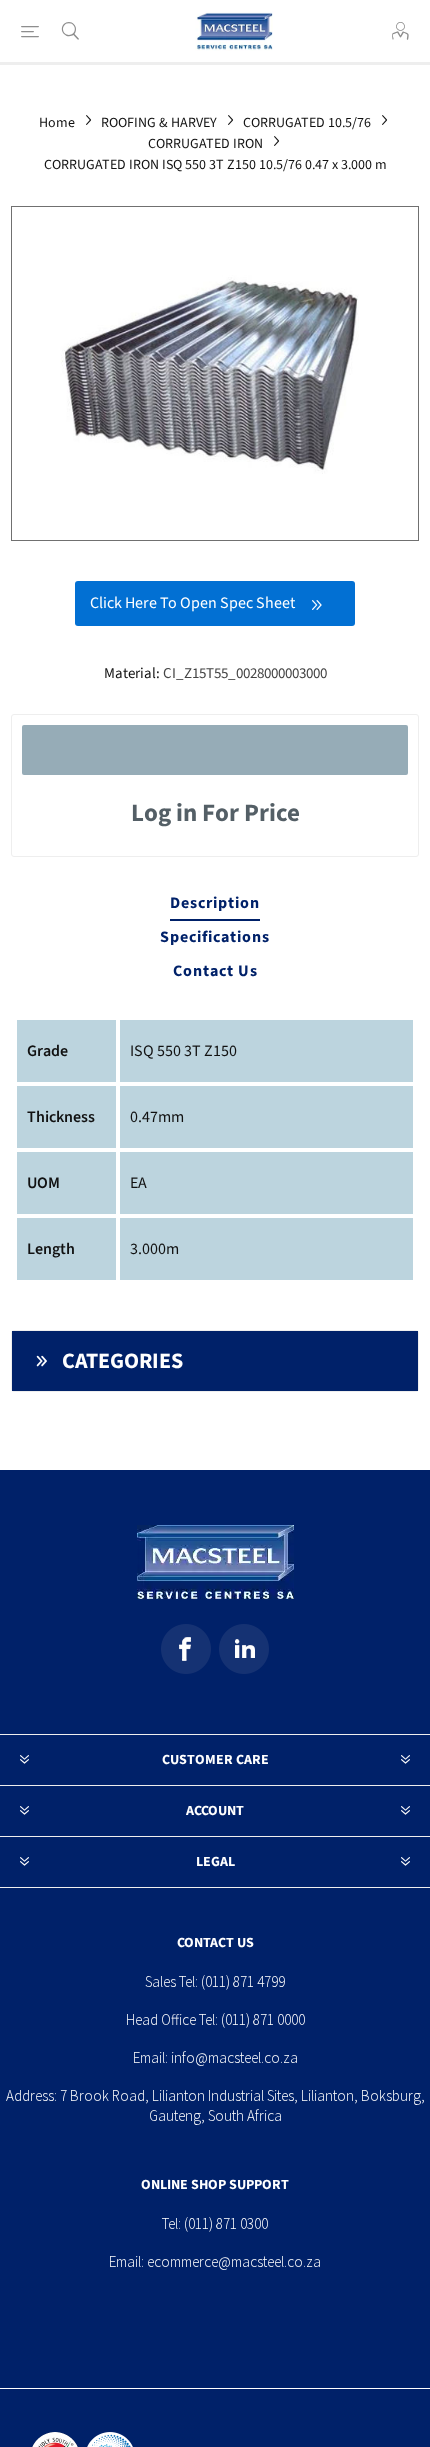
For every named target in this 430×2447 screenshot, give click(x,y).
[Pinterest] (244, 1649)
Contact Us (215, 971)
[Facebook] (186, 1649)
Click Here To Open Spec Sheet (192, 603)
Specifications (215, 937)
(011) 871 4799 (243, 1981)
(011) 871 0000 (263, 2019)
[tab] (215, 904)
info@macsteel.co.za (234, 2057)
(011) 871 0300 (226, 2223)
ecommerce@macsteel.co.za (234, 2261)
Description (215, 903)
